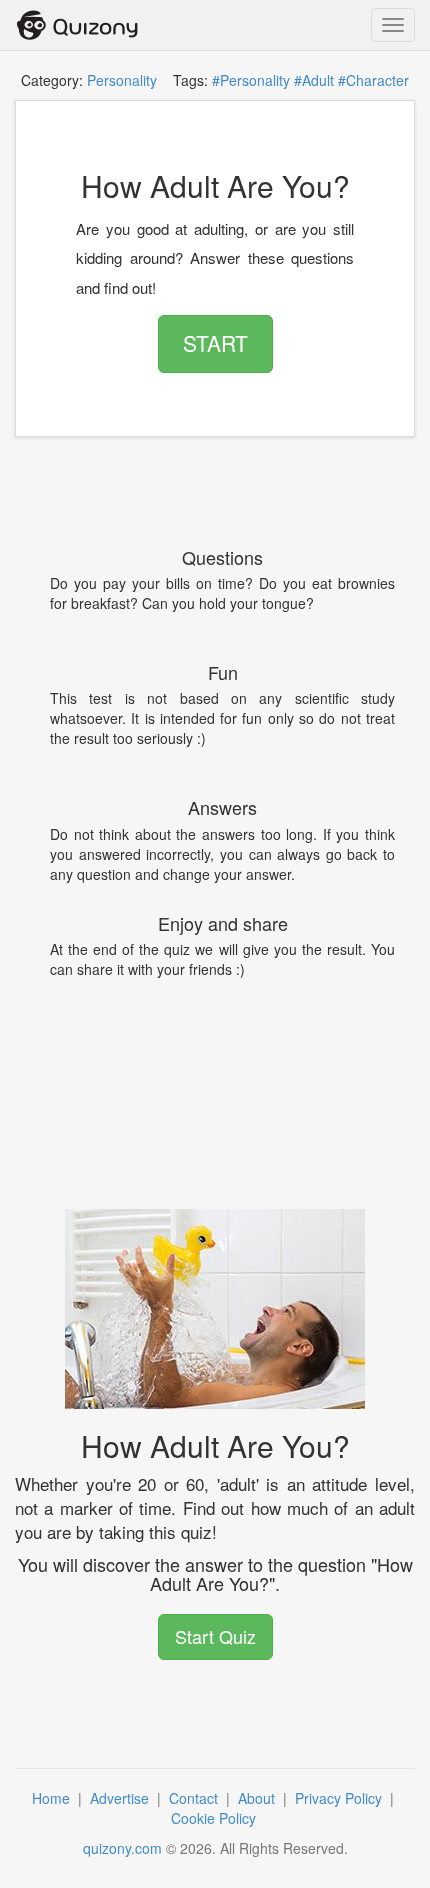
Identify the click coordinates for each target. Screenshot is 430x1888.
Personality (122, 80)
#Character (373, 80)
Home (53, 1798)
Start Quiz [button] (215, 1636)
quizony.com (122, 1848)
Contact (195, 1798)
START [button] (215, 343)
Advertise (121, 1798)
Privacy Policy (340, 1798)
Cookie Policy (215, 1818)
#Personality (251, 80)
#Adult (314, 80)
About (258, 1798)
